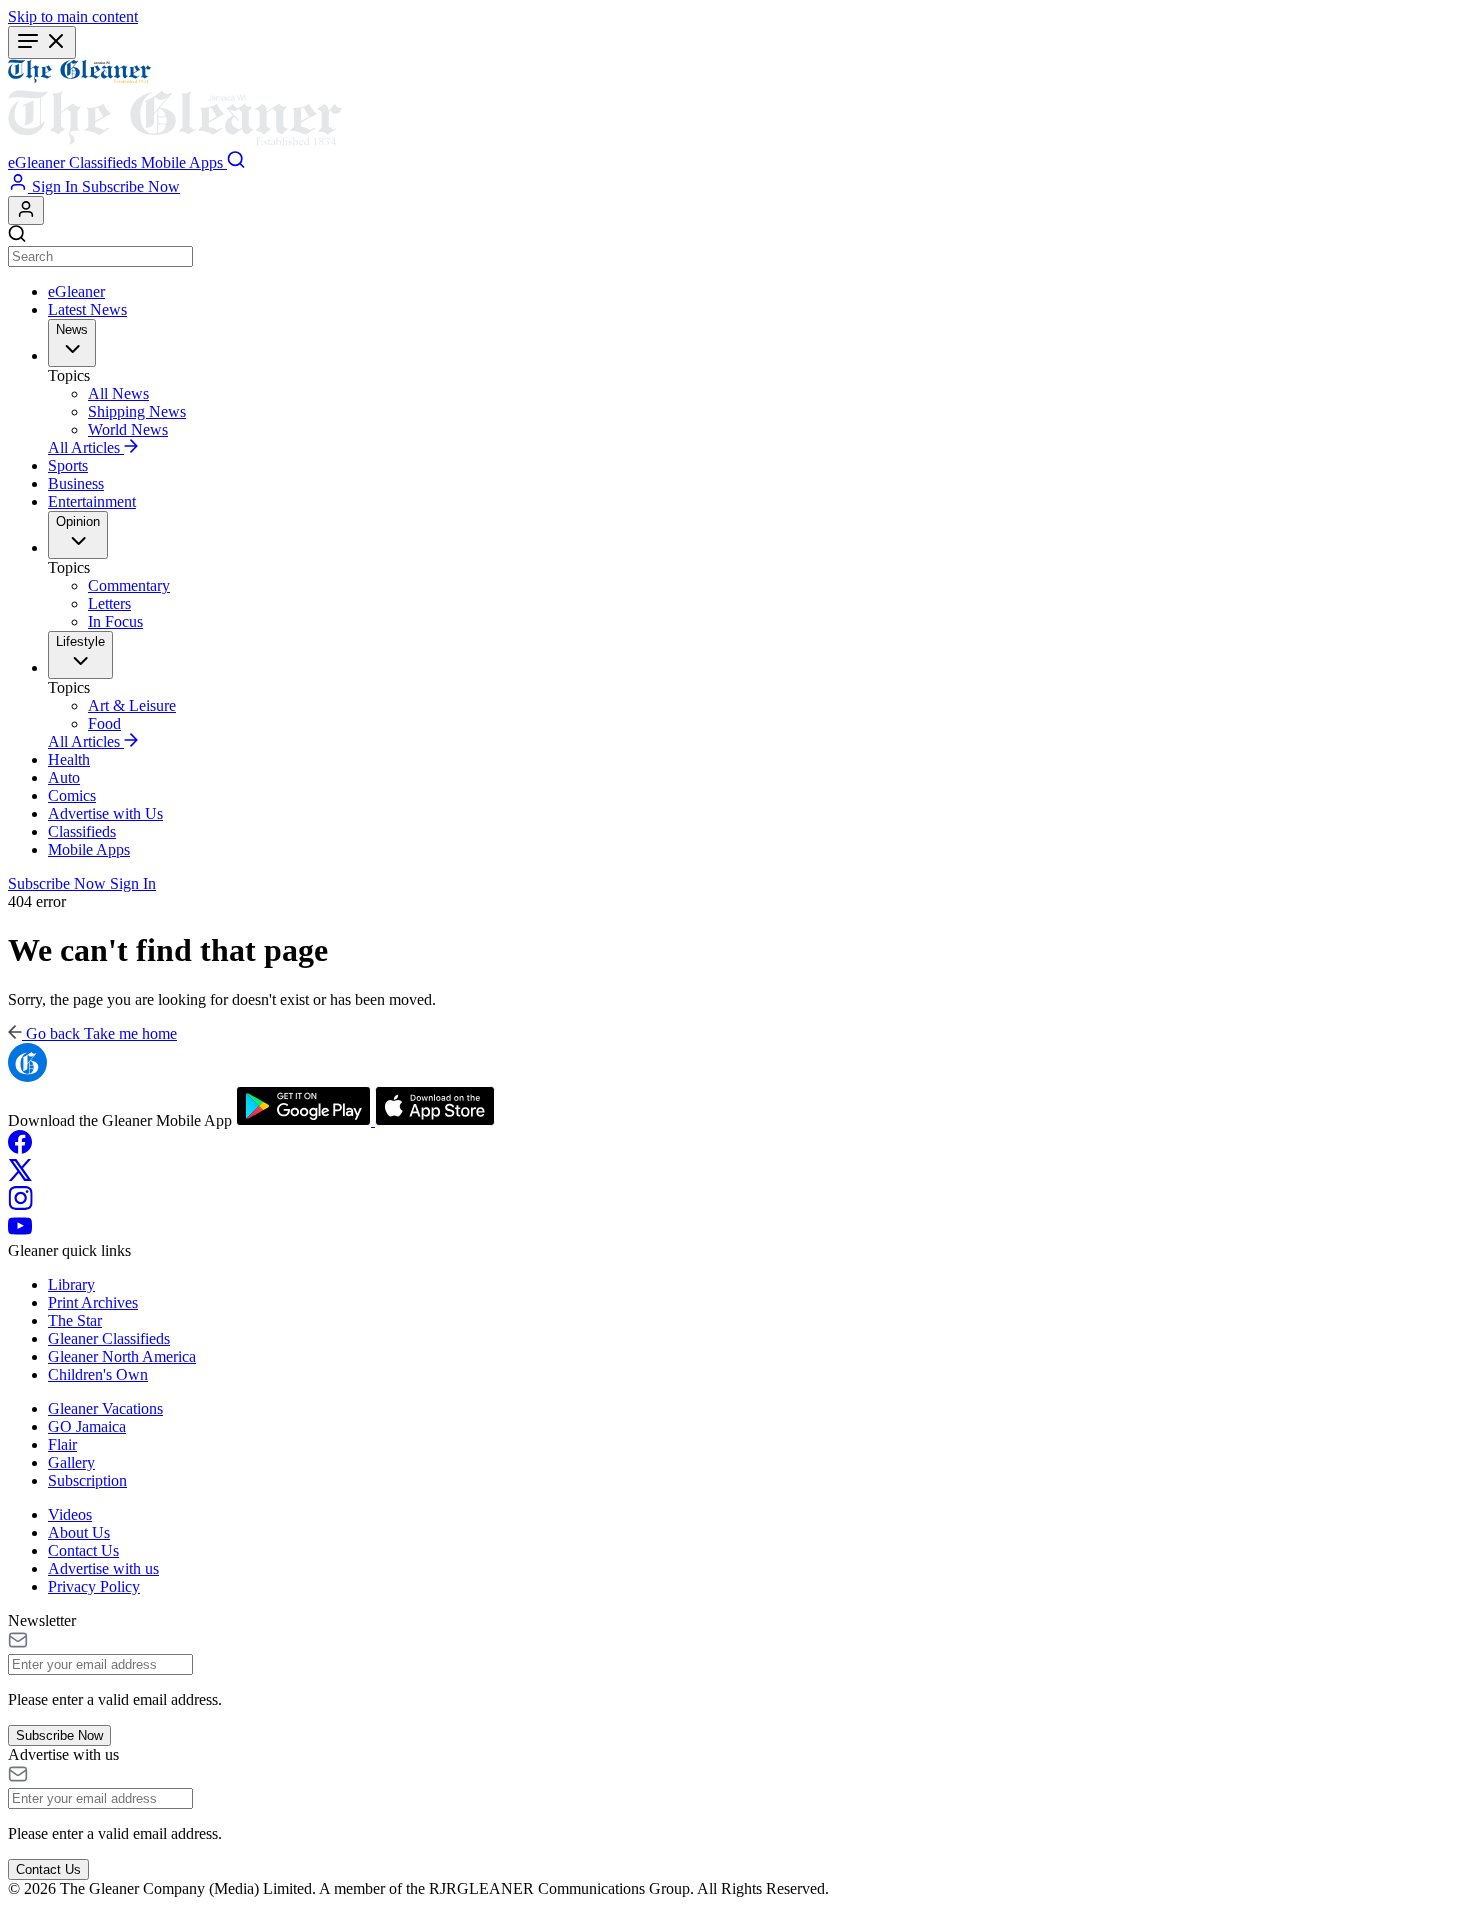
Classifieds (82, 831)
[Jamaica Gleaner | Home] (735, 105)
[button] (38, 162)
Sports (68, 465)
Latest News (87, 309)
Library (71, 1284)
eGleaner (76, 291)
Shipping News (137, 411)
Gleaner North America (122, 1356)
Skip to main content (73, 16)
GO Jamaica (87, 1426)
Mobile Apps (89, 849)
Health (69, 759)
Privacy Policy (94, 1586)
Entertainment (92, 501)
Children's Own (98, 1374)
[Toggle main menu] (42, 42)
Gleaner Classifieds (109, 1338)
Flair (62, 1444)
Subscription (87, 1480)
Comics (72, 795)
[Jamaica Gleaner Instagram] (20, 1204)
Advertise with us (103, 1568)
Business (76, 483)
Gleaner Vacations (105, 1408)
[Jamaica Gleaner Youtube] (20, 1232)
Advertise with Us (105, 813)
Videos (70, 1514)
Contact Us (83, 1550)
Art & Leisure (132, 705)
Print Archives (93, 1302)
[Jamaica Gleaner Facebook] (20, 1148)
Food (104, 723)
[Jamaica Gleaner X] (20, 1176)
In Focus (115, 621)
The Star (75, 1320)
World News (128, 429)
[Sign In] (26, 210)
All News (118, 393)
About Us (79, 1532)
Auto (64, 777)
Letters (109, 603)
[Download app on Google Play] (305, 1120)
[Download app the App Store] (435, 1120)
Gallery (71, 1462)
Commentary (129, 585)
